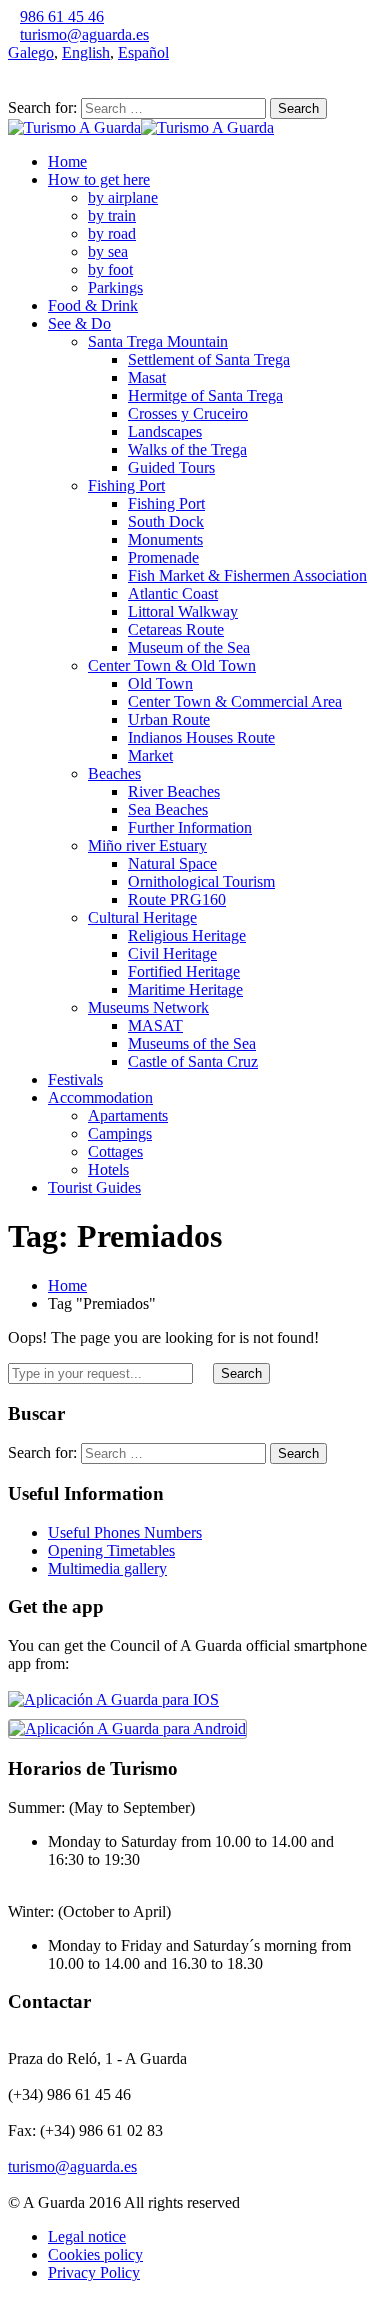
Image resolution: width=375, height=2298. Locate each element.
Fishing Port (126, 485)
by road (112, 233)
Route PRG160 (177, 899)
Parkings (115, 287)
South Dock (166, 521)
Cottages (115, 1151)
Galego (31, 52)
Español (143, 52)
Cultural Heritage (142, 917)
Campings (120, 1133)
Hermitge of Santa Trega (205, 395)
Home (67, 161)
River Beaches (174, 791)
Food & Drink (93, 305)
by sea (108, 251)
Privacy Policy (94, 2272)
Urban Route (169, 719)
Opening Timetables (111, 1550)
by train (112, 215)
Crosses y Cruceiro (188, 413)
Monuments (165, 539)
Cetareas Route (176, 629)
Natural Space (172, 863)
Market (150, 755)
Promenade (163, 557)
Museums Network (148, 1007)
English (86, 52)
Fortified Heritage (184, 971)
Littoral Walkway (183, 611)
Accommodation (100, 1097)
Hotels (108, 1169)
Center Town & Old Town (172, 665)
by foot (110, 269)
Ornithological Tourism (201, 881)
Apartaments (128, 1115)
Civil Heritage (172, 953)
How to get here (99, 179)
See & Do (79, 323)
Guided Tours (171, 467)
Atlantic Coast (173, 593)
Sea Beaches (168, 809)
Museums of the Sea (192, 1043)
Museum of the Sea (189, 647)
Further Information (190, 827)
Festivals (75, 1079)
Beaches (114, 773)
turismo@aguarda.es (84, 34)
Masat (147, 377)
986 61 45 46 (62, 16)
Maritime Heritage (185, 989)
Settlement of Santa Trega (209, 359)
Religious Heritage (187, 935)
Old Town (160, 683)
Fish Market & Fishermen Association (247, 575)
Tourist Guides (94, 1187)
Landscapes (165, 431)
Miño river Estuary (147, 845)
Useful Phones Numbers (125, 1532)
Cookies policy (95, 2254)
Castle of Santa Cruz (193, 1061)
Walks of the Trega (187, 449)
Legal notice (87, 2236)
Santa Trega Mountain (158, 341)
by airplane (123, 197)
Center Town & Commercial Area (235, 701)
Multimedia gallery (107, 1568)
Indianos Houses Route (201, 737)
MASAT (155, 1025)
